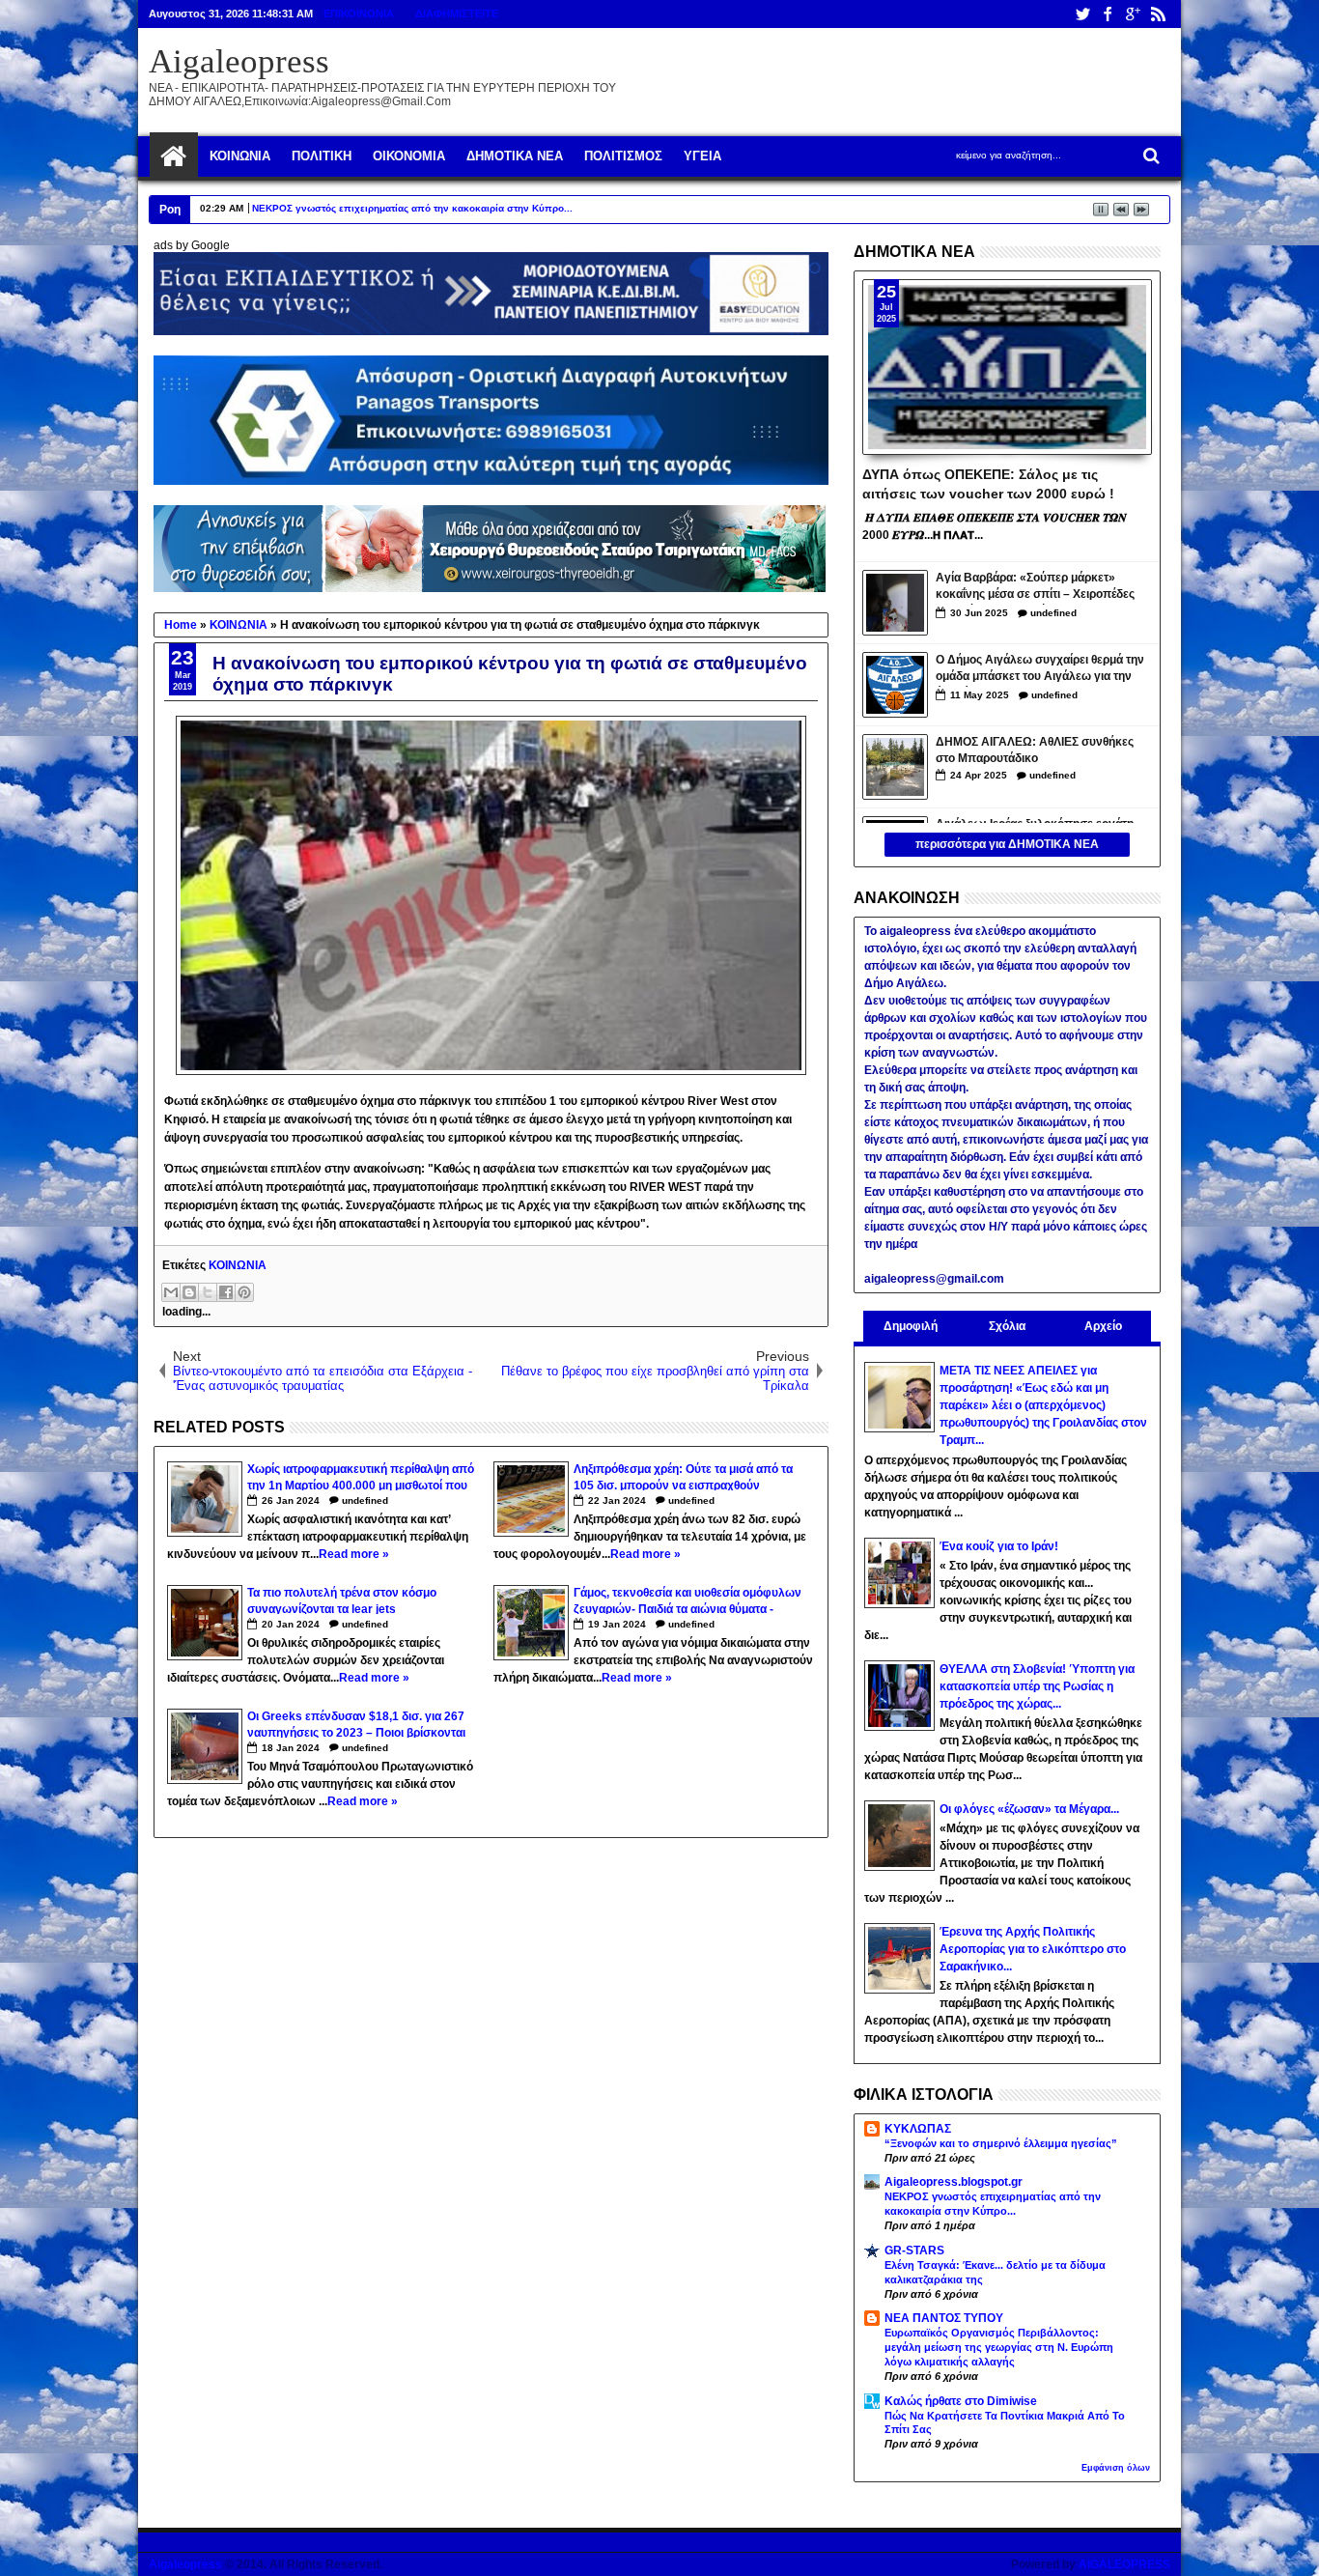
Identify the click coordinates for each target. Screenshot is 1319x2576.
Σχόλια (1007, 1326)
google (1133, 14)
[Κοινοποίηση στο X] (208, 1292)
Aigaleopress (239, 61)
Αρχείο (1103, 1326)
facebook (1108, 14)
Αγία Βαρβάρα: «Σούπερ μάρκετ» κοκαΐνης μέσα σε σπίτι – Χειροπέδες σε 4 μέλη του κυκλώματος (1035, 588)
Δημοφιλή (911, 1326)
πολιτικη (322, 156)
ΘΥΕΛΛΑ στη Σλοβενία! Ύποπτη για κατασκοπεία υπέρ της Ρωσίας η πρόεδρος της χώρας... (1037, 1686)
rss (1158, 14)
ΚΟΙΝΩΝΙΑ (238, 1265)
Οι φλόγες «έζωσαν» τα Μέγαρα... (1029, 1809)
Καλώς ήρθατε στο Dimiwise (961, 2401)
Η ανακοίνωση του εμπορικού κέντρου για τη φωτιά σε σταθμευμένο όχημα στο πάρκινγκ (510, 674)
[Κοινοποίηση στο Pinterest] (244, 1292)
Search (1150, 156)
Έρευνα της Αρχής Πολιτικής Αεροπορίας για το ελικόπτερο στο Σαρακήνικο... (1033, 1949)
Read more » (354, 1554)
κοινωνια (240, 156)
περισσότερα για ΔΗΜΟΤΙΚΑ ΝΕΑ (1007, 844)
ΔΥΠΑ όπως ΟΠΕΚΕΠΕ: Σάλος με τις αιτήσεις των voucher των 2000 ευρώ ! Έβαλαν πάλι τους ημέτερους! (988, 483)
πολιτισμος (623, 156)
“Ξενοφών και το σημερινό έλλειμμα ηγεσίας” (1001, 2143)
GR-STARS (914, 2250)
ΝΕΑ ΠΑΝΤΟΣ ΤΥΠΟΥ (944, 2318)
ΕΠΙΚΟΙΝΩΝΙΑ (359, 14)
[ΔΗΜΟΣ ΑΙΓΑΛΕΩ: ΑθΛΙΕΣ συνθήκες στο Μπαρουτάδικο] (895, 767)
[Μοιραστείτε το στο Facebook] (226, 1292)
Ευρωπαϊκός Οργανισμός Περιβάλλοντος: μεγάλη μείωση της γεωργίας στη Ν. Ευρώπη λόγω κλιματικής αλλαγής (999, 2347)
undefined (365, 1500)
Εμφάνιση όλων (1116, 2468)
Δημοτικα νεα (515, 156)
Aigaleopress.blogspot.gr (954, 2182)
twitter (1082, 14)
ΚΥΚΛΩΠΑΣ (918, 2129)
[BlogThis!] (189, 1292)
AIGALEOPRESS (1124, 2564)
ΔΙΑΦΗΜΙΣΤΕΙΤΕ (457, 14)
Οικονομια (409, 156)
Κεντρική (174, 156)
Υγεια (702, 156)
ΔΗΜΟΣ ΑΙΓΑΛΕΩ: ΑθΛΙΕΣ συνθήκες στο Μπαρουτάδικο (1035, 750)
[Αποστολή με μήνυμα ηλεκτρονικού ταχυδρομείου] (171, 1292)
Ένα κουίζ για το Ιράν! (999, 1546)
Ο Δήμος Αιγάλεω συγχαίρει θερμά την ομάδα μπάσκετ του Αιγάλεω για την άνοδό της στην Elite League (1040, 670)
